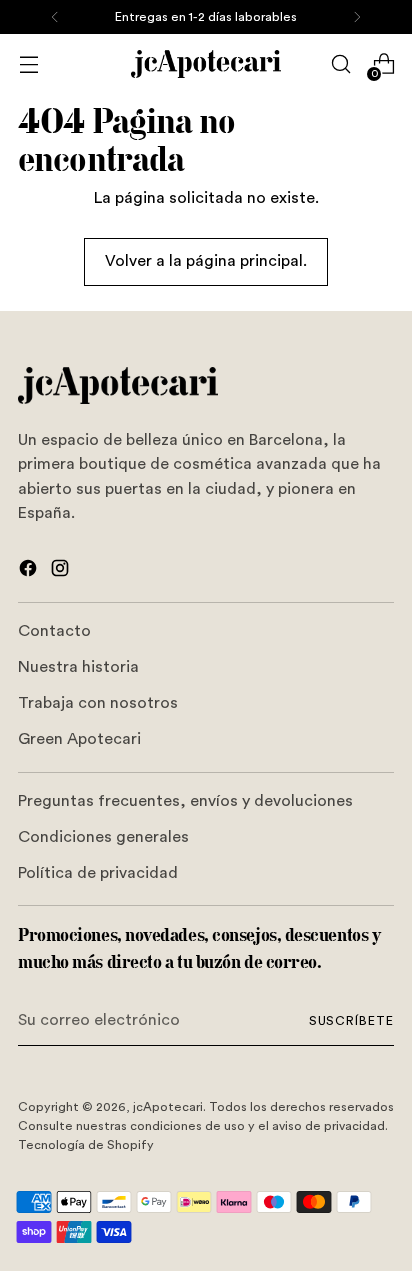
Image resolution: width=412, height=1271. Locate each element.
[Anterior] (55, 17)
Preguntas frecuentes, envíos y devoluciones (185, 801)
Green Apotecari (79, 739)
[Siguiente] (357, 17)
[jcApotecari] (206, 64)
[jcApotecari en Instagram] (62, 571)
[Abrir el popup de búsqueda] (340, 64)
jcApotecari (168, 1107)
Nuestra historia (78, 667)
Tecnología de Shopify (86, 1145)
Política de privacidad (98, 873)
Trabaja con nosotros (98, 703)
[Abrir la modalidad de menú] (28, 64)
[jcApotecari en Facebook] (30, 571)
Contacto (54, 631)
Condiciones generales (103, 837)
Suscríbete (351, 1021)
